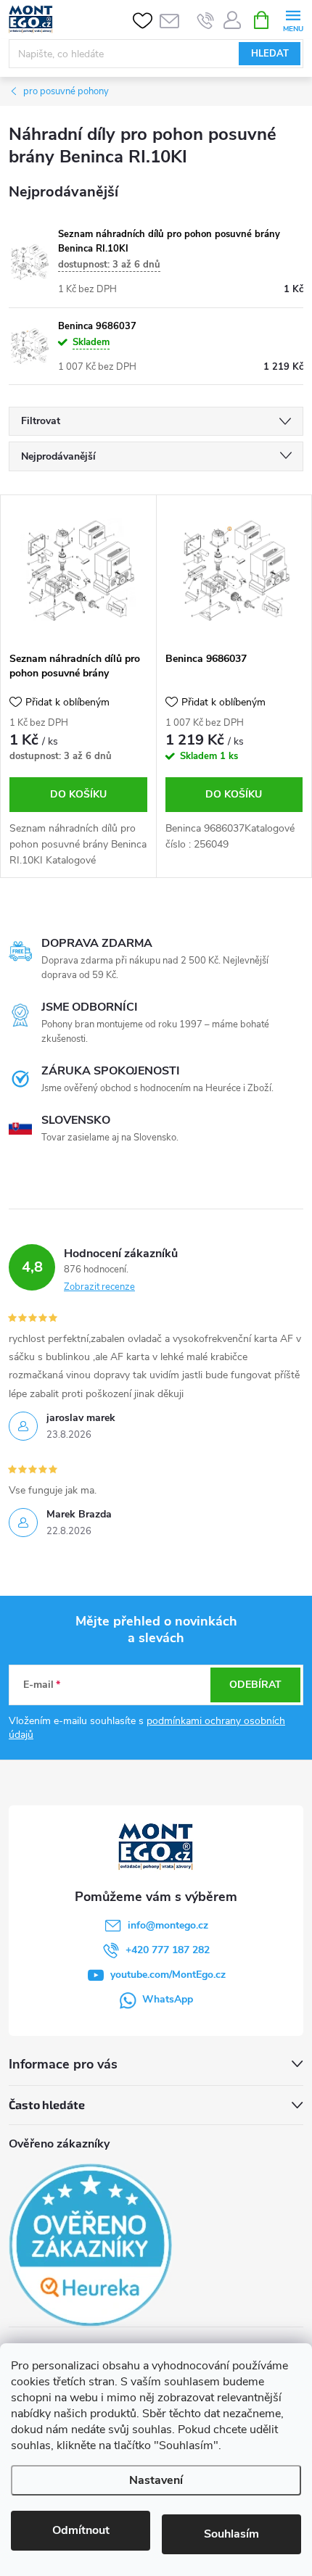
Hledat (270, 54)
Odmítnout (81, 2530)
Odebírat (255, 1685)
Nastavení (156, 2480)
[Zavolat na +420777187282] (206, 20)
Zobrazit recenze (99, 1287)
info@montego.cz (168, 1925)
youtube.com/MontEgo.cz (168, 1975)
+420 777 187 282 (168, 1950)
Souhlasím (231, 2534)
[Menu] (293, 19)
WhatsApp (168, 1999)
